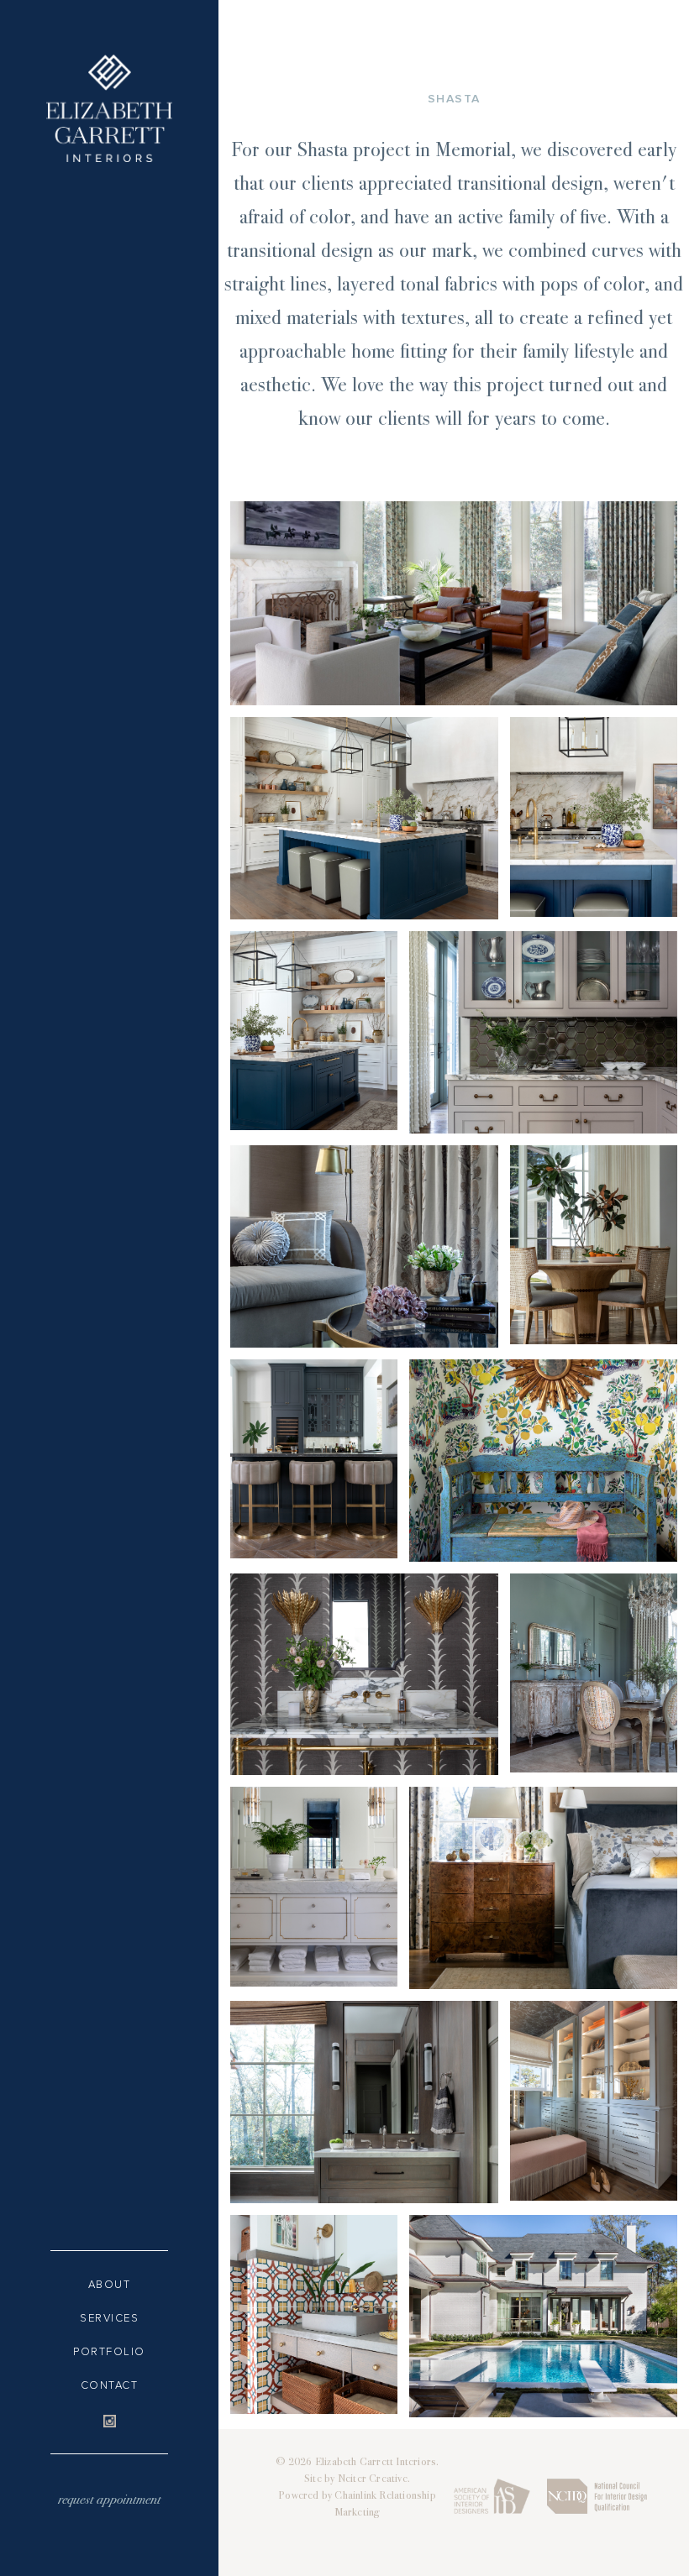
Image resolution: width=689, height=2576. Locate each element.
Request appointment (109, 2501)
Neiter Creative (373, 2479)
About (110, 2285)
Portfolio (109, 2352)
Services (109, 2318)
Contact (110, 2385)
